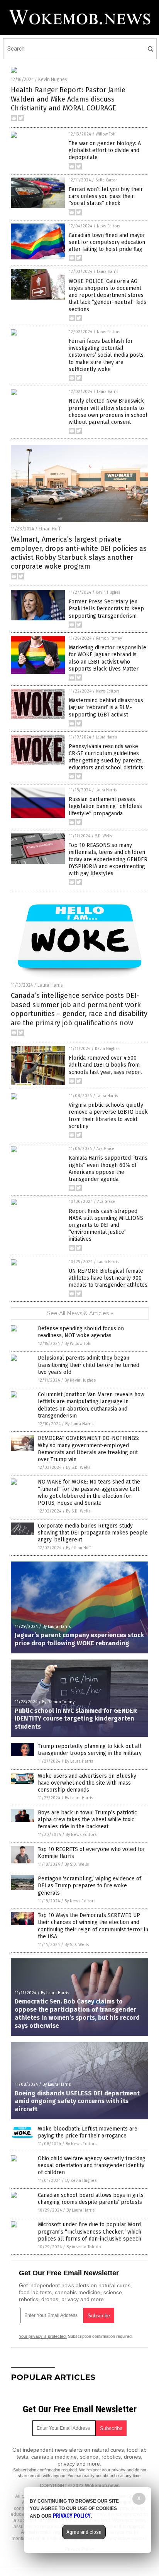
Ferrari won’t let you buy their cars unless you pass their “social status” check (106, 196)
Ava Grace (105, 1149)
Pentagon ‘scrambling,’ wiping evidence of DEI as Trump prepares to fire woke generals (90, 1886)
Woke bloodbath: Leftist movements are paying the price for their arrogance (88, 2132)
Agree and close (84, 2532)
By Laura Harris (79, 1424)
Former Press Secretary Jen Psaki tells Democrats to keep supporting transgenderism (106, 609)
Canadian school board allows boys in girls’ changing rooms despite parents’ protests (91, 2199)
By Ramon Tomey (58, 1702)
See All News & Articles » (80, 1313)
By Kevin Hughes (80, 1380)
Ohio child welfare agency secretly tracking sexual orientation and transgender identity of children (92, 2165)
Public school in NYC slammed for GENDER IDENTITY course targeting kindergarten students (76, 1719)
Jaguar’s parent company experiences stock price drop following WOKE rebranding (79, 1639)
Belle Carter (106, 180)
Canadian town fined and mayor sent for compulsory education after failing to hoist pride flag (107, 242)
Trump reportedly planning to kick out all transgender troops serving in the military (90, 1750)
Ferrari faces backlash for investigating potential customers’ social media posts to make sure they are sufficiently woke (106, 355)
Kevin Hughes (53, 80)
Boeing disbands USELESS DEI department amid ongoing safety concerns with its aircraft (77, 2101)
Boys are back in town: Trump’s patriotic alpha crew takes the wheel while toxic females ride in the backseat (87, 1820)
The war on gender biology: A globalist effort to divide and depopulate (105, 150)
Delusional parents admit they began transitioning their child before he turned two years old (89, 1365)
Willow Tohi (106, 134)
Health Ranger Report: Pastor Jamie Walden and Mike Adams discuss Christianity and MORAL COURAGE (68, 99)
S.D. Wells (103, 836)
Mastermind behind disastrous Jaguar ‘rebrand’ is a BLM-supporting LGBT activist (106, 707)
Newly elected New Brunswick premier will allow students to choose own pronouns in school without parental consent (108, 412)
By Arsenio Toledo (84, 2247)
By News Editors (81, 1835)
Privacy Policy (72, 2516)
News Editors (108, 226)
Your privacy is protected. (43, 2336)
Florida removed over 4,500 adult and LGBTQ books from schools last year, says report (105, 1065)
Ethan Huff (50, 529)
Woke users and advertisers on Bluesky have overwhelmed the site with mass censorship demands (87, 1783)
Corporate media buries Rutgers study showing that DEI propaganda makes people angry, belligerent (93, 1533)
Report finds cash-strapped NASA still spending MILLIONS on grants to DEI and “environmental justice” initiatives (106, 1225)
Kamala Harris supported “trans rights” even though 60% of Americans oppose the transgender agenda (108, 1169)
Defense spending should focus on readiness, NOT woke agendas (81, 1332)
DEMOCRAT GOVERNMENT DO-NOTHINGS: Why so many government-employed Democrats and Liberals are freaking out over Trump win (89, 1449)
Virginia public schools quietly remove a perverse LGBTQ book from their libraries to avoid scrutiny (108, 1116)
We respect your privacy (102, 2470)
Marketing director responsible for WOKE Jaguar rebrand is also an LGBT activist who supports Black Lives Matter (107, 658)
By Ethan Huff (78, 1548)
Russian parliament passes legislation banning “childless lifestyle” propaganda (105, 806)
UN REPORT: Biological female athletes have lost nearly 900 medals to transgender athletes (108, 1278)
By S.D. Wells (78, 1468)
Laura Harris (107, 272)
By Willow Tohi (78, 1344)
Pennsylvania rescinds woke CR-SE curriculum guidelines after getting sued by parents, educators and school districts (106, 757)
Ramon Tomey (109, 638)
